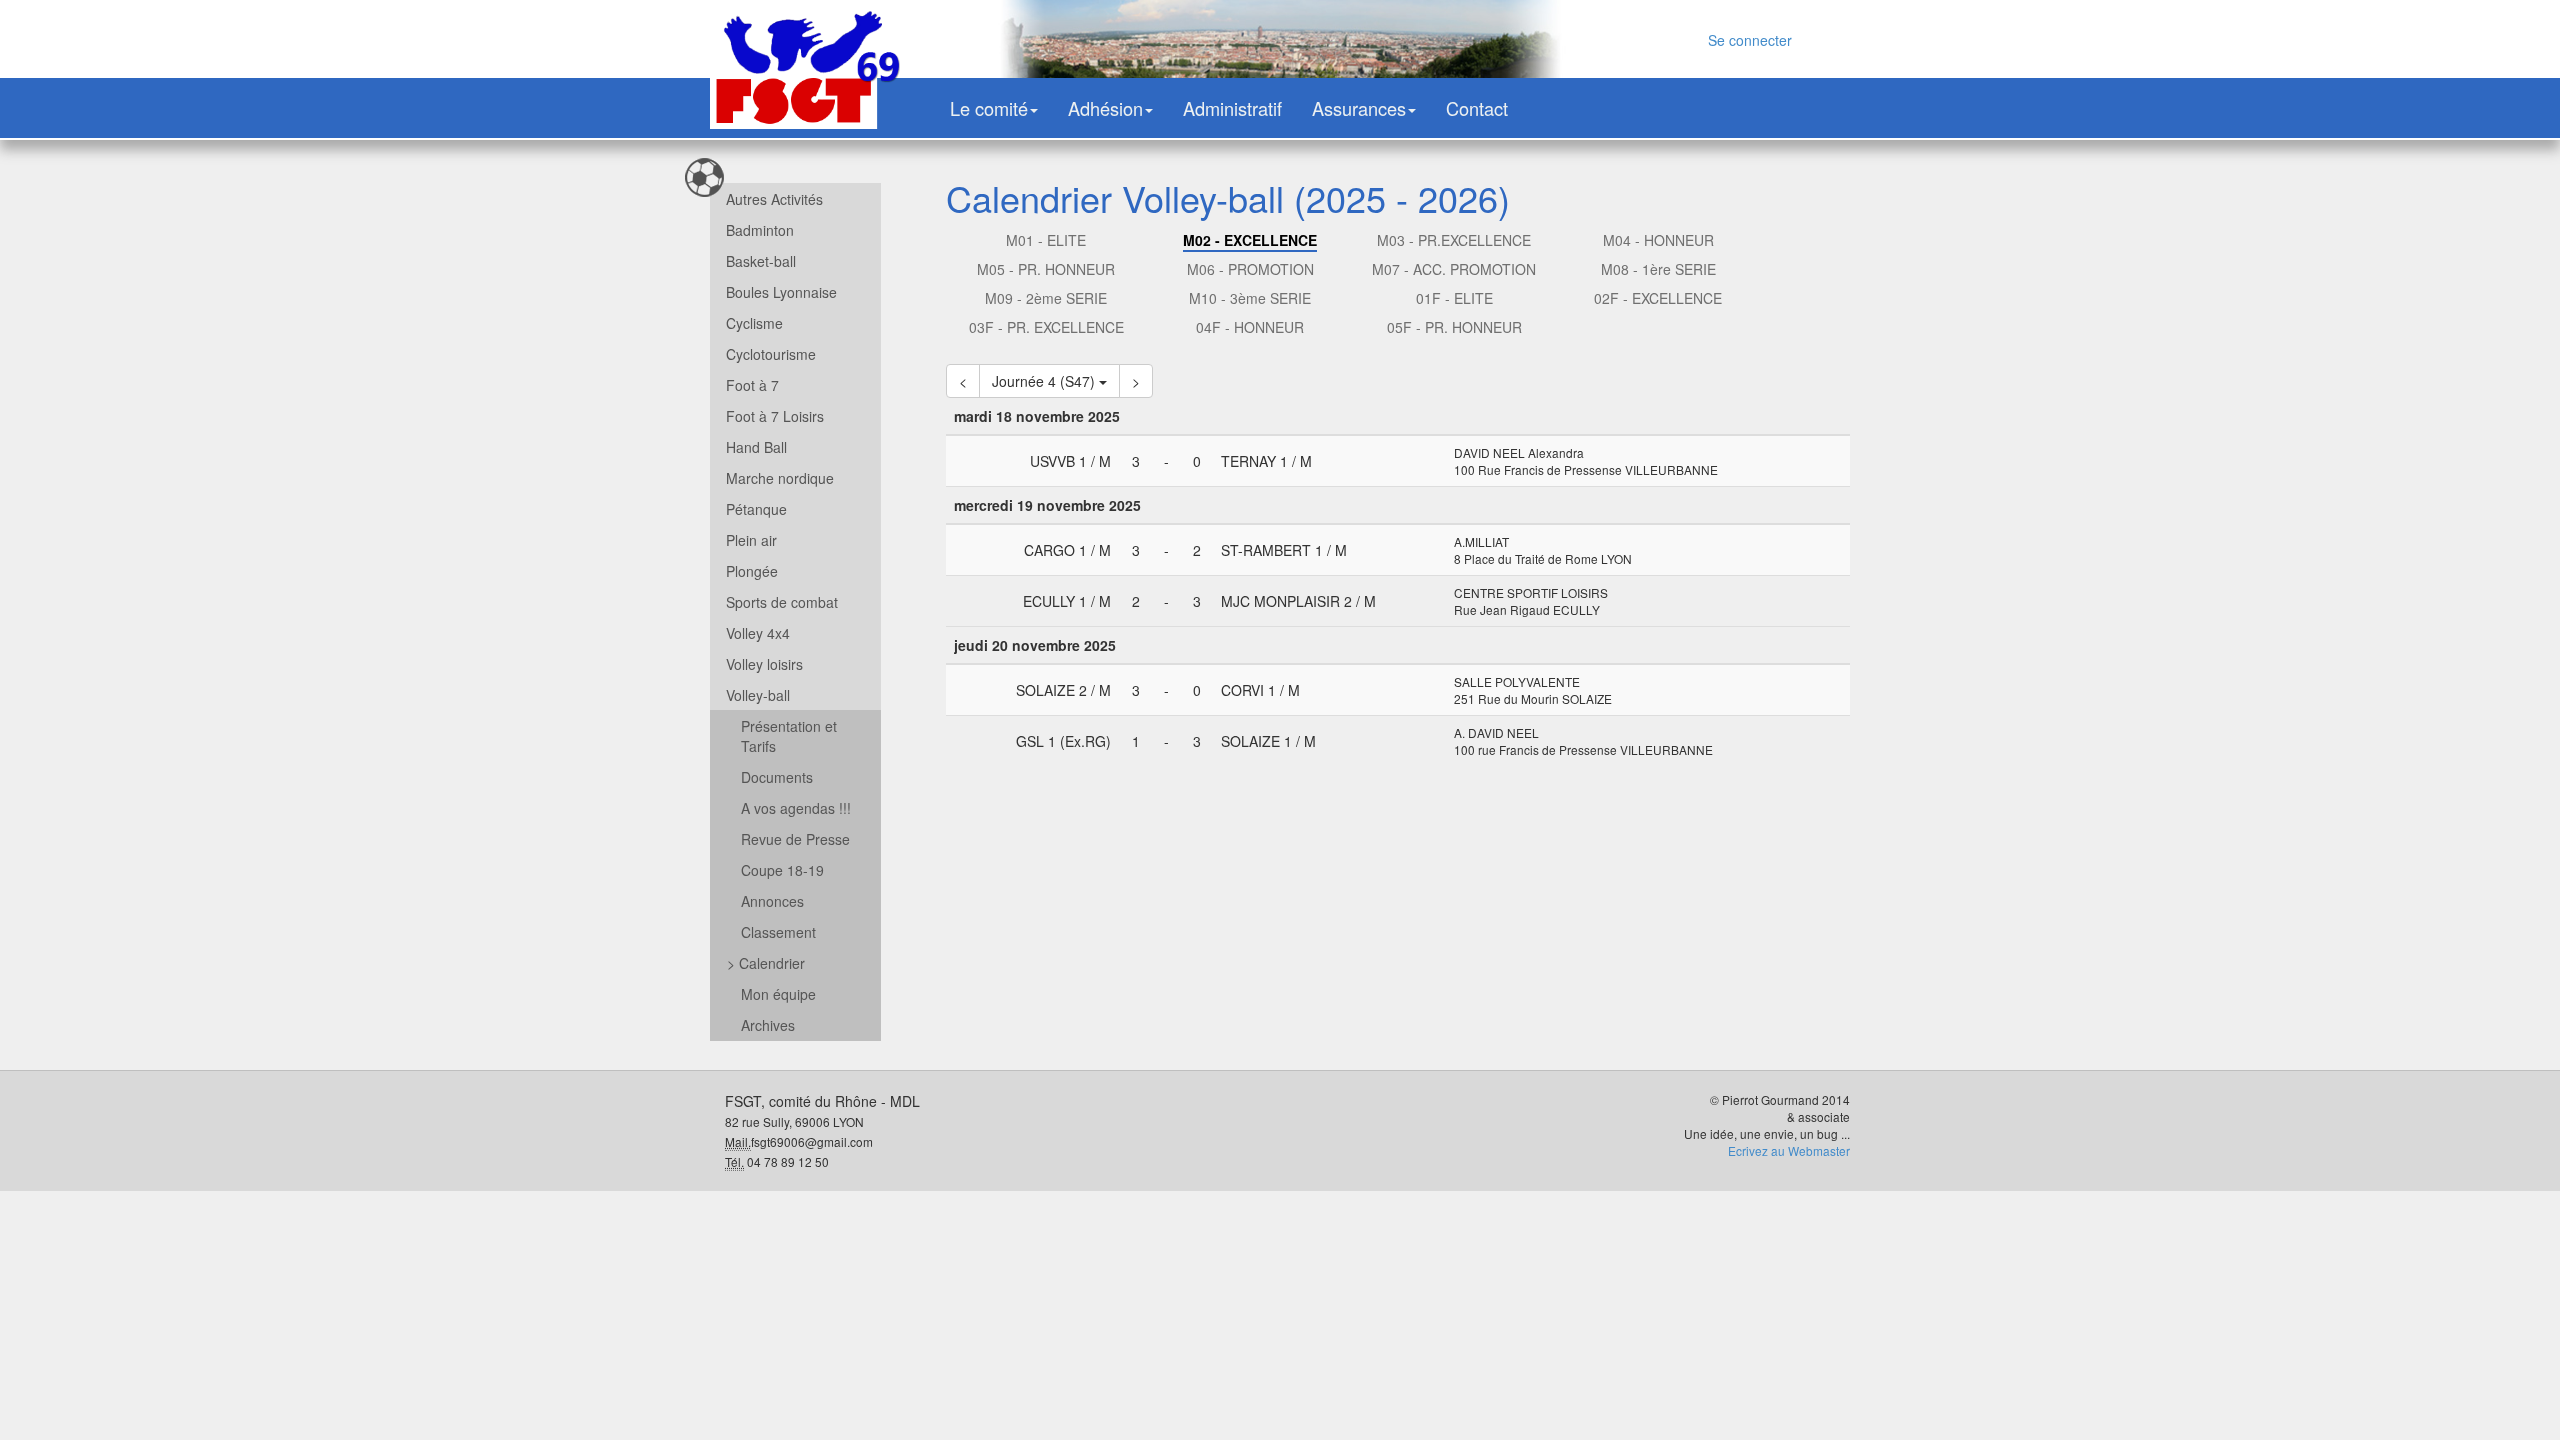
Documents (777, 777)
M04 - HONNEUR (1658, 240)
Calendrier (766, 963)
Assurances (1359, 108)
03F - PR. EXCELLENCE (1046, 327)
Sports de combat (782, 602)
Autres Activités (774, 199)
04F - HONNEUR (1250, 327)
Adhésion (1105, 108)
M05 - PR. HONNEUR (1046, 269)
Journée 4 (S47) (1045, 381)
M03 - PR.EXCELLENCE (1454, 240)
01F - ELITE (1454, 298)
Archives (768, 1025)
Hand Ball (756, 447)
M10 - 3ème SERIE (1250, 298)
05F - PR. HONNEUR (1454, 327)
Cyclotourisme (771, 354)
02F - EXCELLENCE (1658, 298)
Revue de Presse (795, 839)
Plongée (752, 571)
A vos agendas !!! (796, 808)
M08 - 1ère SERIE (1658, 269)
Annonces (772, 901)
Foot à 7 (752, 385)
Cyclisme (754, 323)
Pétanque (756, 509)
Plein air (751, 540)
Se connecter (1750, 40)
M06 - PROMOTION (1250, 269)
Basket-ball (761, 261)
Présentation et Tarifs (789, 736)
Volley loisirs (764, 664)
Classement (778, 932)
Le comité (989, 108)
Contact (1477, 108)
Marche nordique (780, 478)
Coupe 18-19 (782, 870)
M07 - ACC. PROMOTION (1454, 269)
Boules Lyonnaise (781, 292)
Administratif (1232, 108)
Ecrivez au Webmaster (1789, 1150)
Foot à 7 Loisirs (775, 416)
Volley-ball (758, 695)
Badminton (760, 230)
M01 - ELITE (1046, 240)
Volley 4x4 (758, 633)
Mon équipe (778, 994)
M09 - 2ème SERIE (1046, 298)
